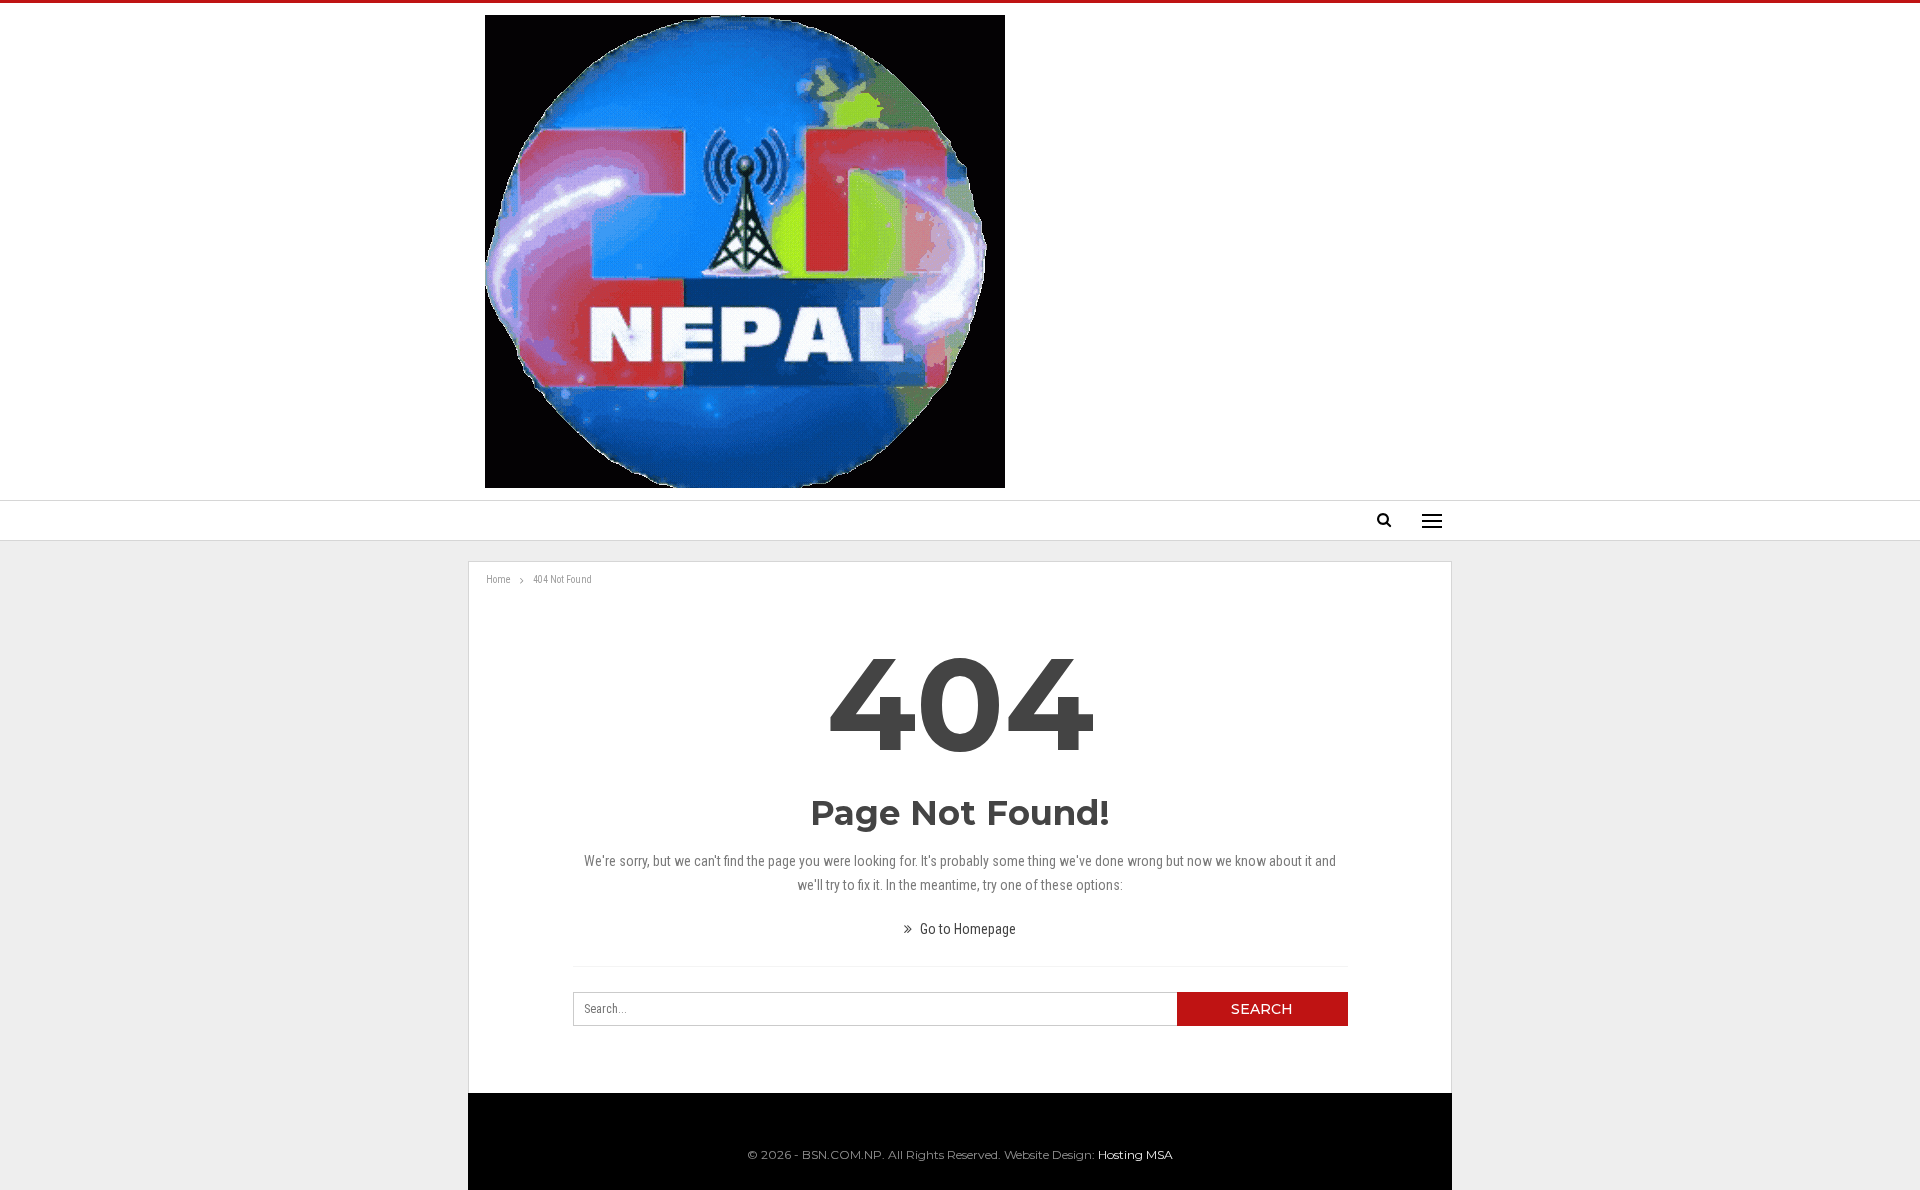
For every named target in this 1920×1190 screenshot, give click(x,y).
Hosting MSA (1135, 1154)
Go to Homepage (966, 929)
